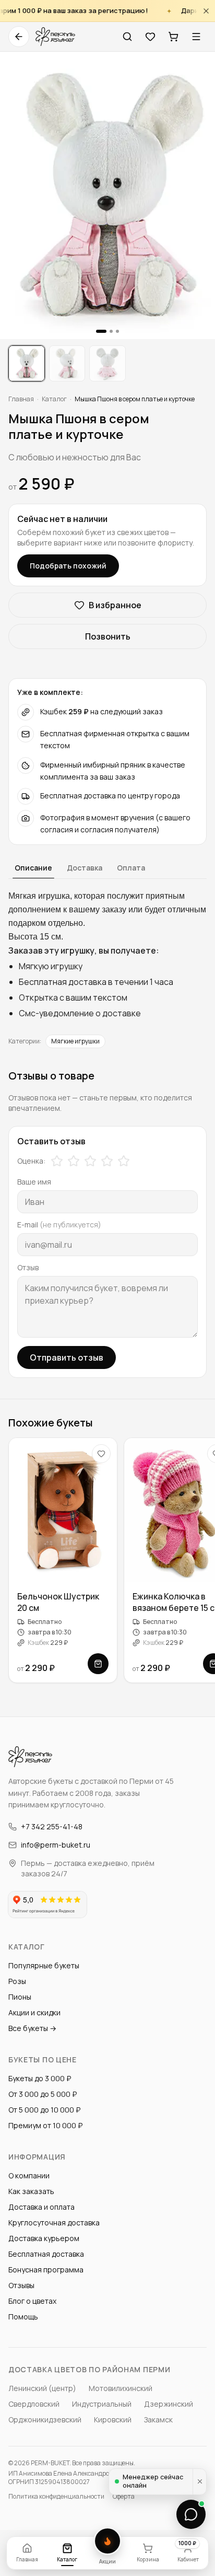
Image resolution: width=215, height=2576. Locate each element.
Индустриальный (102, 2404)
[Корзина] (173, 37)
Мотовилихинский (121, 2388)
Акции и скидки (34, 2012)
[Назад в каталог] (19, 37)
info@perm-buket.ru (56, 1845)
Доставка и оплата (41, 2207)
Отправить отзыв (67, 1357)
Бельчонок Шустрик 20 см (58, 1602)
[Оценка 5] (124, 1161)
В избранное (115, 605)
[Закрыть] (206, 11)
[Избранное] (150, 37)
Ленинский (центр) (42, 2388)
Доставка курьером (44, 2238)
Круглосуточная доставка (54, 2223)
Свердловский (34, 2404)
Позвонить (108, 636)
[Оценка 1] (57, 1161)
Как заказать (31, 2191)
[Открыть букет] (98, 1664)
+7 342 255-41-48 (52, 1826)
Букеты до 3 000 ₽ (40, 2078)
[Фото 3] (107, 364)
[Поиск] (127, 37)
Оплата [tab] (131, 868)
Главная (21, 399)
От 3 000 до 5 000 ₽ (43, 2094)
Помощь (23, 2317)
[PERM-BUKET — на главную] (55, 37)
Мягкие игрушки (75, 1041)
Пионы (20, 1997)
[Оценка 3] (90, 1161)
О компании (29, 2175)
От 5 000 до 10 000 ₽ (44, 2110)
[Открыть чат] (191, 2514)
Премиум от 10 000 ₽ (45, 2125)
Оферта (124, 2497)
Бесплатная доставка (46, 2254)
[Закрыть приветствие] (199, 2482)
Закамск (158, 2420)
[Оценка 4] (107, 1161)
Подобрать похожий (68, 566)
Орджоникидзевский (45, 2420)
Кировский (113, 2420)
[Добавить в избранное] (101, 1454)
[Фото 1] (27, 364)
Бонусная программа (46, 2270)
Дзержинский (169, 2404)
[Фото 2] (67, 364)
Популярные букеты (44, 1965)
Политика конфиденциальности (56, 2497)
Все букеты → (32, 2028)
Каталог (54, 399)
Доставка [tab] (85, 868)
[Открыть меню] (196, 37)
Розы (17, 1981)
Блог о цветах (32, 2301)
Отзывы (21, 2285)
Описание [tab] (33, 868)
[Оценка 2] (74, 1161)
